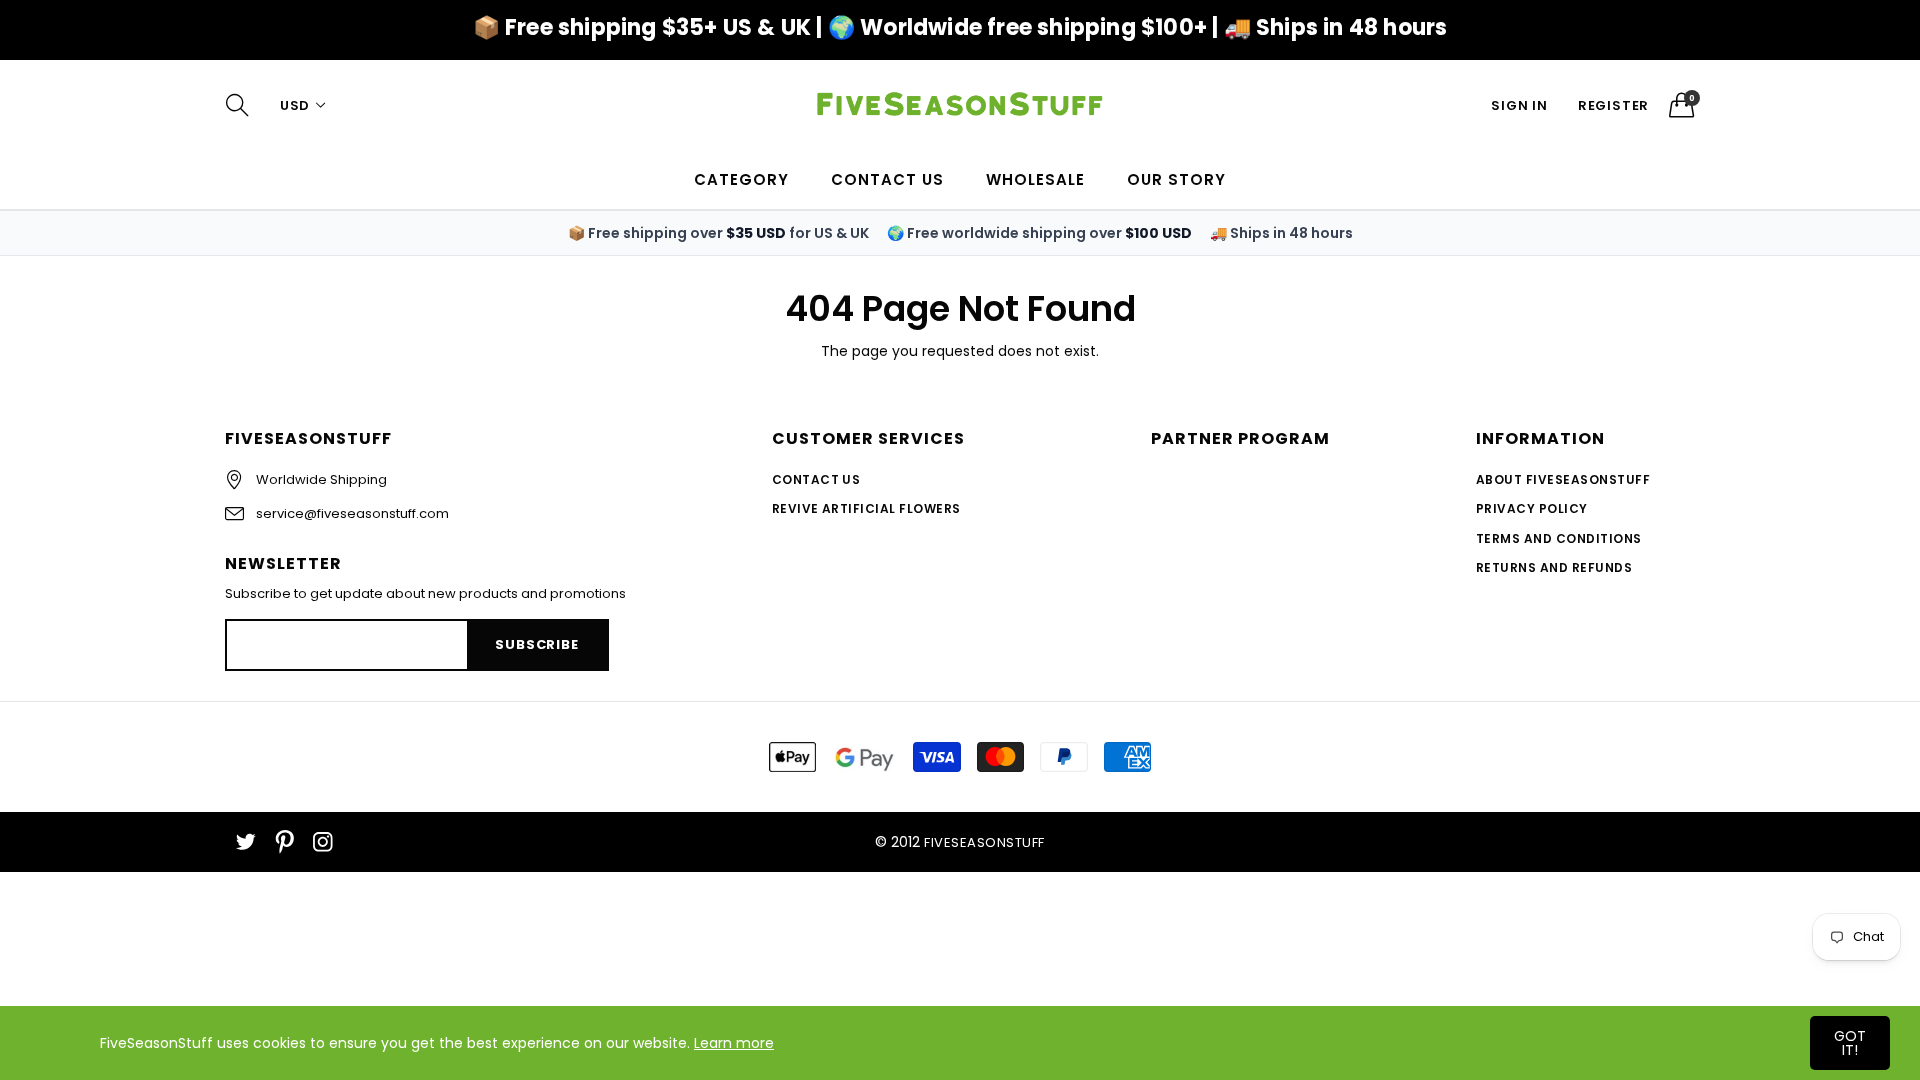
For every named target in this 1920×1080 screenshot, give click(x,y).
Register (1613, 105)
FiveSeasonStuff (984, 842)
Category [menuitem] (741, 179)
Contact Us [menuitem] (887, 179)
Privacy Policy (1532, 508)
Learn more (734, 1043)
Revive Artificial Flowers (866, 508)
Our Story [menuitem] (1176, 179)
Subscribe (536, 644)
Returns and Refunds (1554, 567)
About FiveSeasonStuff (1563, 479)
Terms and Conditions (1559, 538)
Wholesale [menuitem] (1035, 179)
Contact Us (816, 479)
